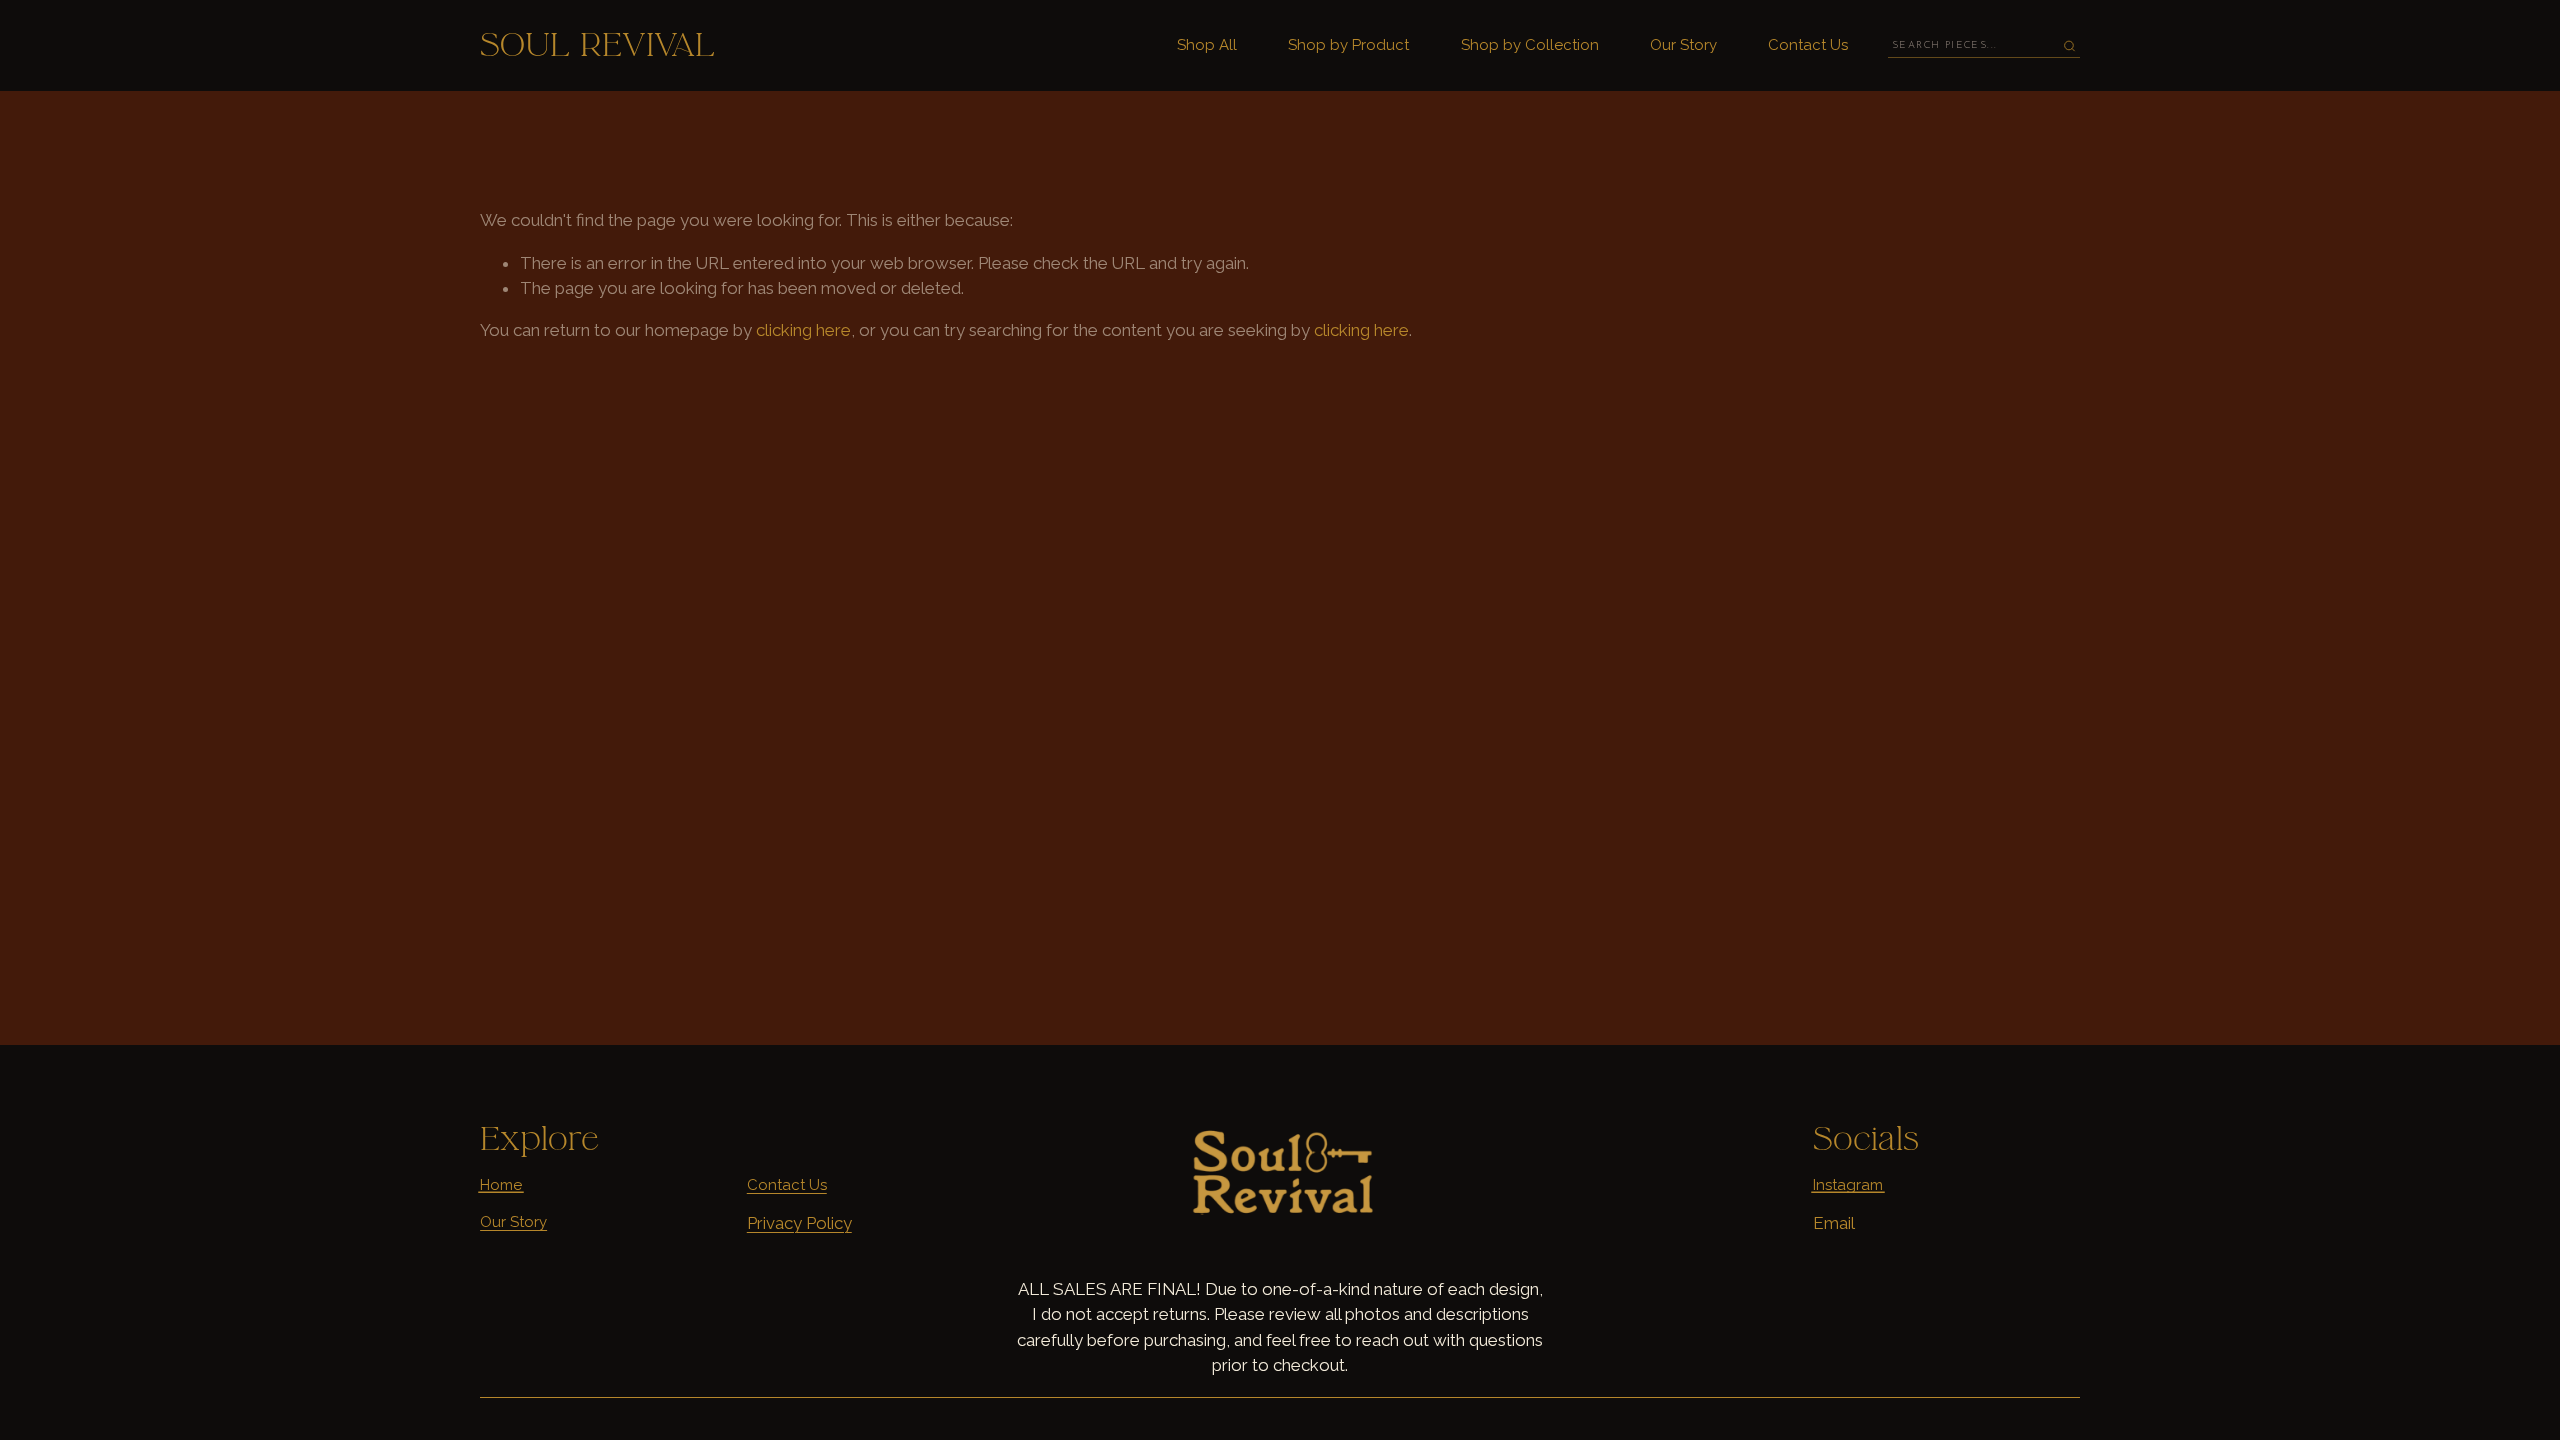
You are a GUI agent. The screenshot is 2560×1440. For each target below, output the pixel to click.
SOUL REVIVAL (597, 45)
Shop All (1207, 45)
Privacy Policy (799, 1223)
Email (1834, 1223)
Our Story (1683, 45)
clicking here (803, 330)
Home (501, 1185)
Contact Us (1808, 45)
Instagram (1848, 1185)
